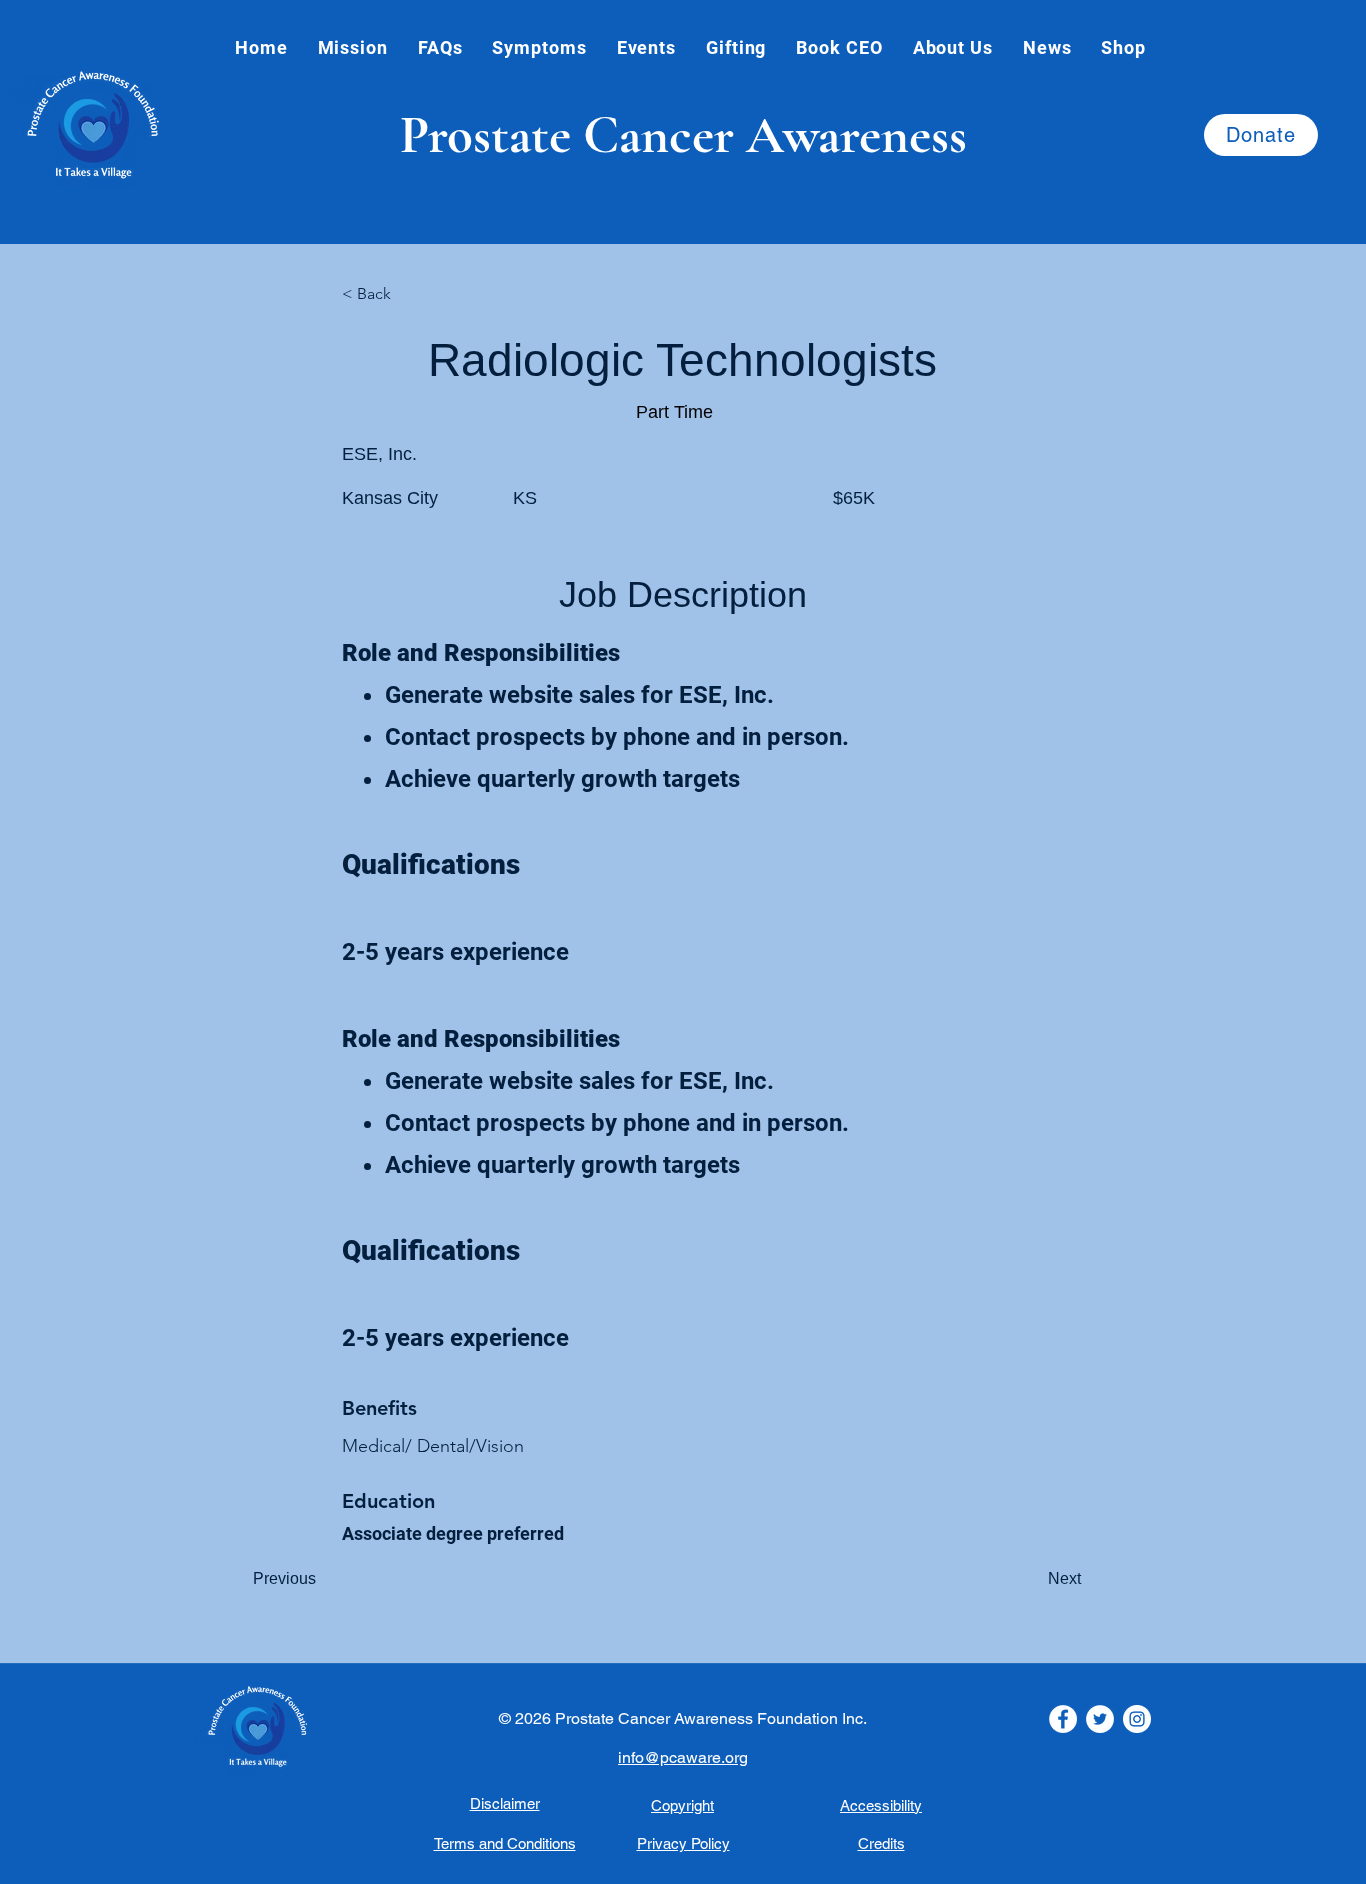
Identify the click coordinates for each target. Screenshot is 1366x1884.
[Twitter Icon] (1100, 1719)
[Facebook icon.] (1063, 1719)
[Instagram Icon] (1137, 1719)
